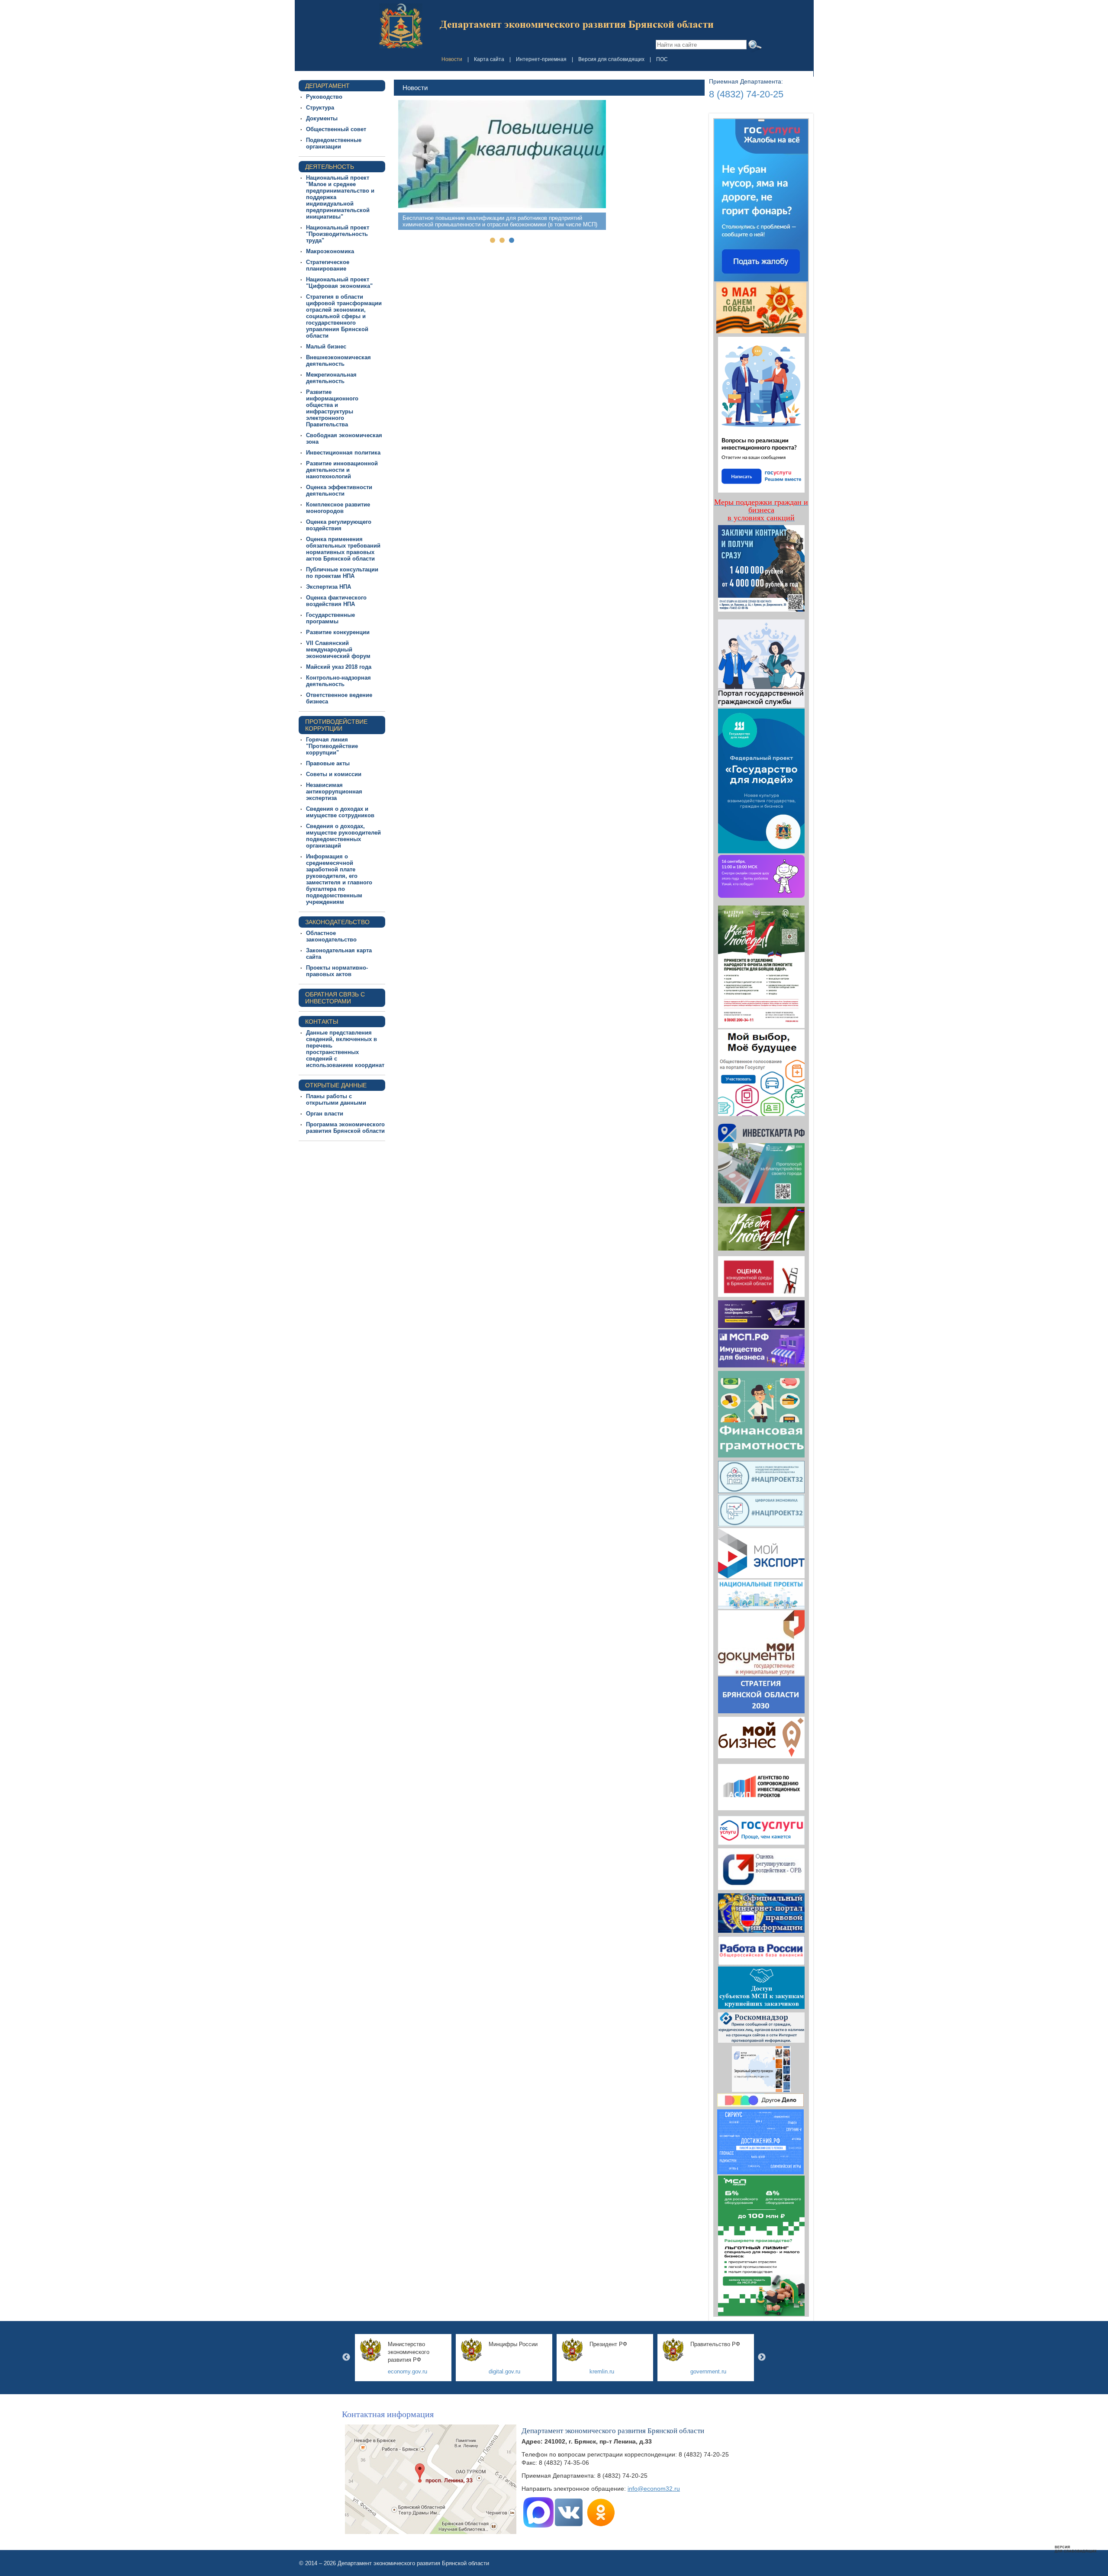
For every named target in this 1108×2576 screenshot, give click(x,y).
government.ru (708, 2371)
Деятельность (330, 167)
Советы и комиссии (334, 774)
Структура (320, 108)
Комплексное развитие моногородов (338, 508)
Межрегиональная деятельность (331, 378)
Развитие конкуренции (338, 632)
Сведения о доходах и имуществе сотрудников (340, 812)
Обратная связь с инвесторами (335, 998)
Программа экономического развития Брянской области (345, 1128)
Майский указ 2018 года (339, 667)
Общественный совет (336, 129)
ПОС (662, 59)
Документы (322, 118)
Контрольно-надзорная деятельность (338, 681)
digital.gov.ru (504, 2371)
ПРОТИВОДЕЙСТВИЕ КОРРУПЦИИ (336, 725)
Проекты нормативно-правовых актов (337, 971)
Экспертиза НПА (329, 587)
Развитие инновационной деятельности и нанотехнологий (342, 470)
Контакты (322, 1022)
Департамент (327, 86)
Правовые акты (328, 763)
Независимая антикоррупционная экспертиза (334, 791)
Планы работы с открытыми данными (336, 1099)
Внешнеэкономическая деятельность (338, 361)
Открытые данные (336, 1085)
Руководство (324, 97)
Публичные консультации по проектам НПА (342, 573)
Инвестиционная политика (343, 453)
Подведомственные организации (334, 143)
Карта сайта (489, 59)
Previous (346, 2357)
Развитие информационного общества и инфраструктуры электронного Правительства (332, 408)
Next (762, 2357)
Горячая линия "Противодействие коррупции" (332, 746)
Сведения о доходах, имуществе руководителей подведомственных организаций (343, 836)
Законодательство (337, 922)
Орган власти (325, 1114)
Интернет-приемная (541, 59)
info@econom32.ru (654, 2489)
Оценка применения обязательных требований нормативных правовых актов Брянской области (343, 549)
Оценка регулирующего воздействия (339, 525)
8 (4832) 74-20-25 (746, 94)
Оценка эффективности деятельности (339, 490)
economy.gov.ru (407, 2371)
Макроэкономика (330, 251)
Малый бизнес (326, 347)
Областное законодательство (331, 936)
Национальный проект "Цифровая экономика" (339, 283)
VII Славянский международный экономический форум (338, 650)
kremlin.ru (602, 2371)
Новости (452, 59)
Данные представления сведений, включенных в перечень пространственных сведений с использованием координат (345, 1049)
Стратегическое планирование (328, 265)
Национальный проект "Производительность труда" (338, 234)
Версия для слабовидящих (611, 59)
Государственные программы (330, 618)
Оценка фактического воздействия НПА (336, 601)
